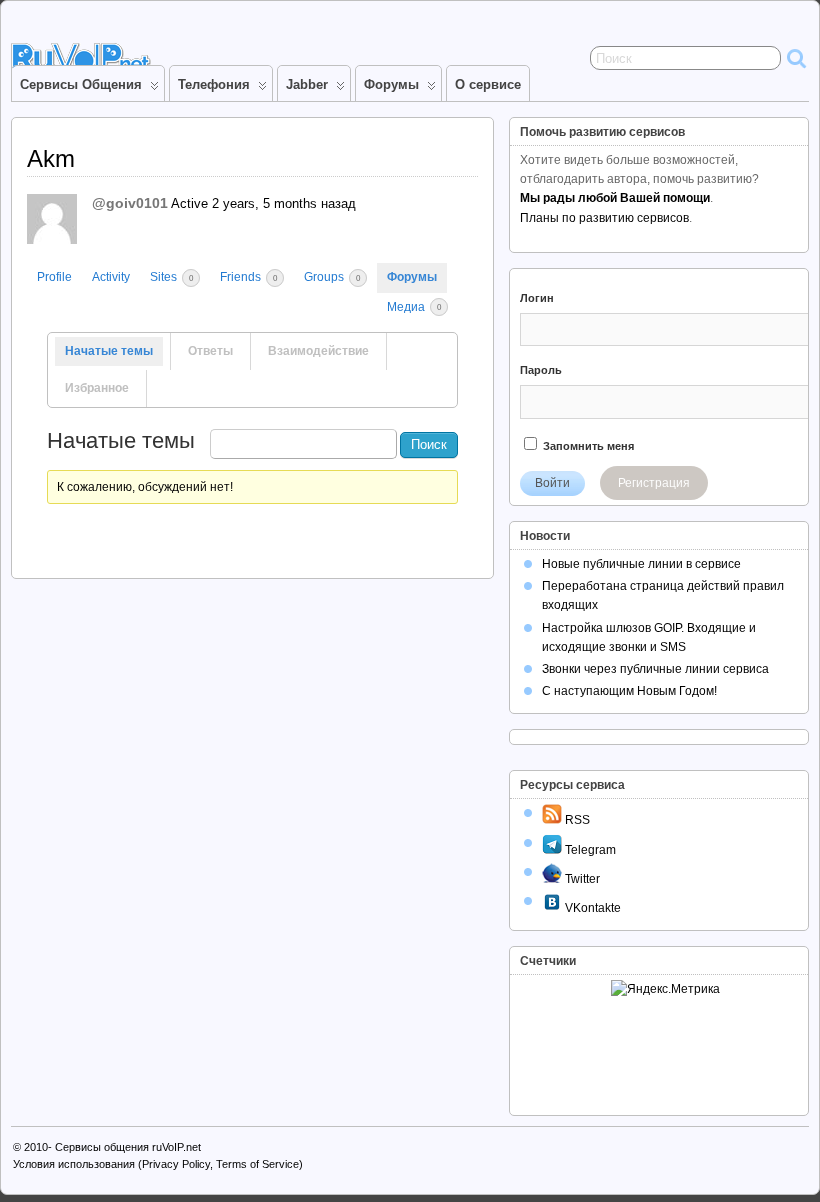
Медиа (414, 307)
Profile (54, 277)
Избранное (97, 388)
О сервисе (488, 84)
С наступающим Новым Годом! (629, 691)
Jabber (307, 84)
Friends (248, 277)
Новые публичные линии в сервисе (641, 564)
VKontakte (591, 908)
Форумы (391, 84)
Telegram (589, 850)
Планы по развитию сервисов (604, 218)
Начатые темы (109, 351)
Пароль (541, 370)
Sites (171, 277)
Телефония (214, 84)
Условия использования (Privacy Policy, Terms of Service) (158, 1164)
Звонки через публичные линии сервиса (655, 669)
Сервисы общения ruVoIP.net (128, 1147)
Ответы (210, 351)
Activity (111, 277)
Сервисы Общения (81, 84)
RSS (576, 820)
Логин (537, 298)
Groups (332, 277)
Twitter (581, 879)
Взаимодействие (318, 351)
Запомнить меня (587, 446)
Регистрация (654, 483)
